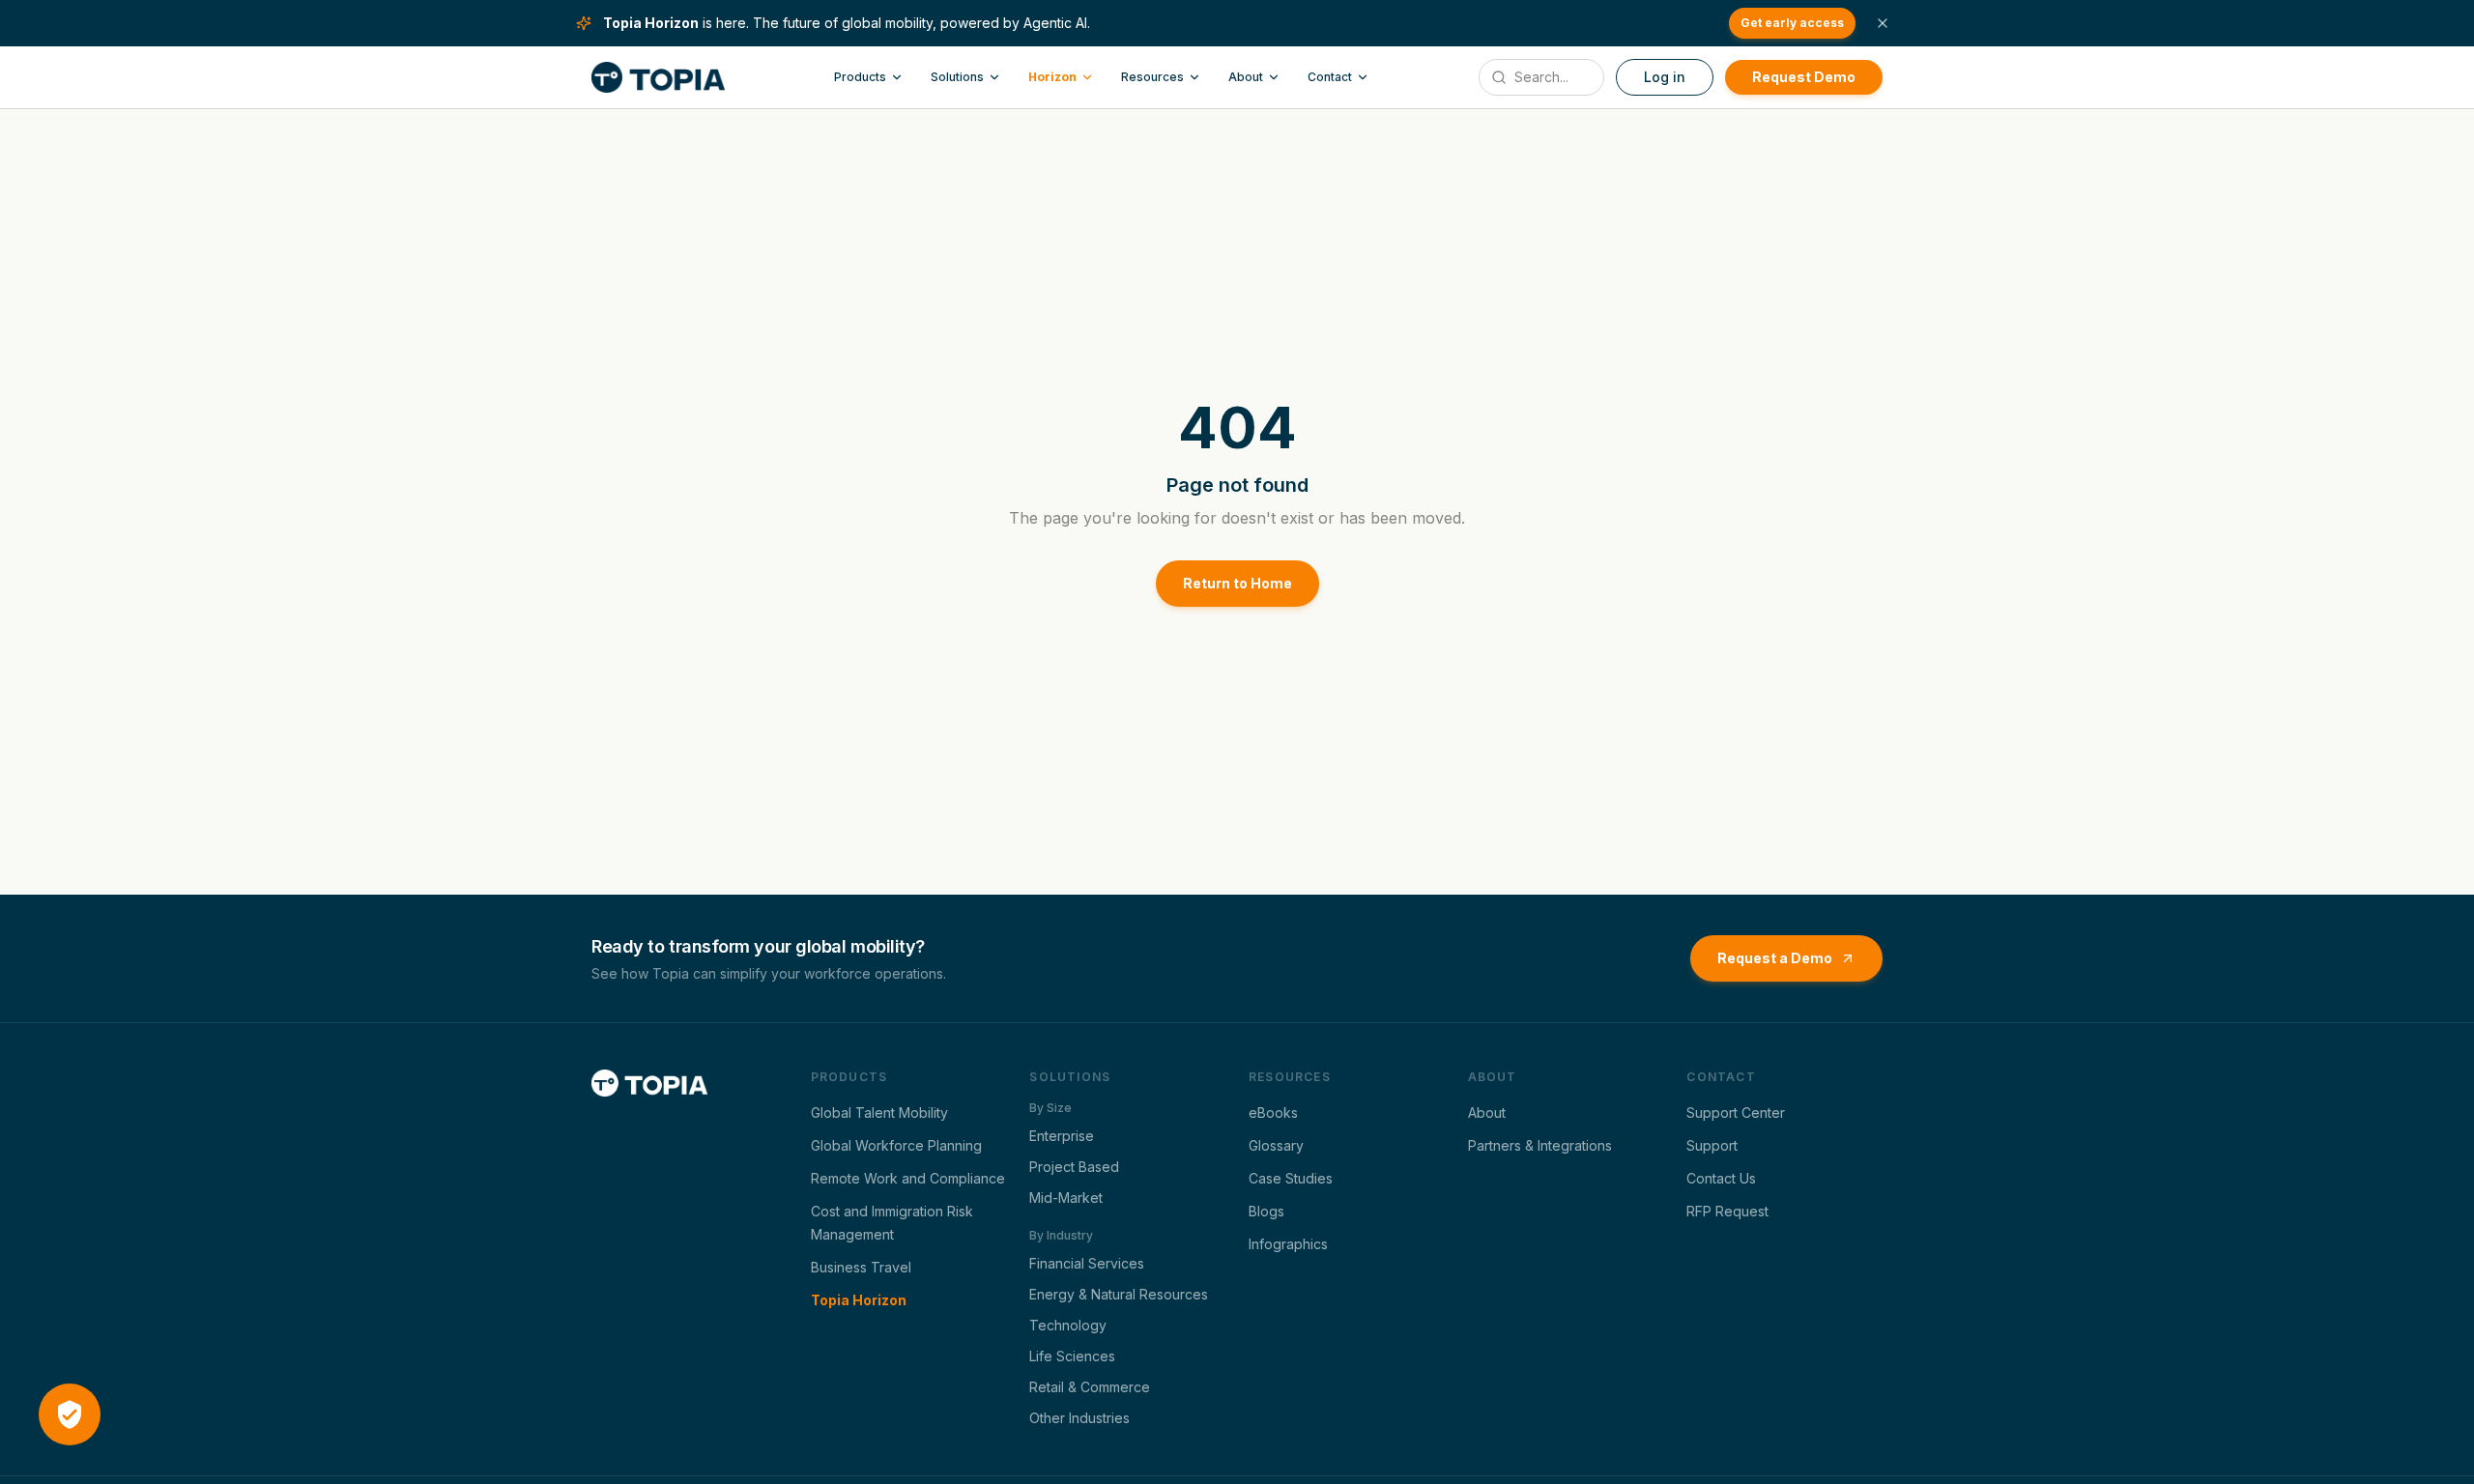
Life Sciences (1072, 1356)
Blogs (1266, 1211)
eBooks (1273, 1113)
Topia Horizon (859, 1300)
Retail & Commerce (1090, 1387)
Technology (1068, 1325)
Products (860, 77)
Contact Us (1721, 1178)
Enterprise (1062, 1136)
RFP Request (1727, 1211)
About (1246, 77)
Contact (1330, 77)
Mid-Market (1066, 1198)
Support (1712, 1145)
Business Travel (861, 1267)
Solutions (957, 77)
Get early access (1792, 23)
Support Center (1736, 1113)
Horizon (1052, 77)
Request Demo (1804, 77)
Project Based (1074, 1167)
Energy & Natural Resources (1119, 1294)
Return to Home (1237, 583)
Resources (1152, 77)
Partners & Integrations (1540, 1145)
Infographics (1288, 1244)
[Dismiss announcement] (1883, 23)
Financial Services (1087, 1263)
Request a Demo (1775, 958)
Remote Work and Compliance (908, 1178)
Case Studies (1291, 1178)
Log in (1665, 77)
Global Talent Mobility (879, 1113)
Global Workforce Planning (896, 1145)
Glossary (1276, 1145)
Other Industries (1079, 1418)
